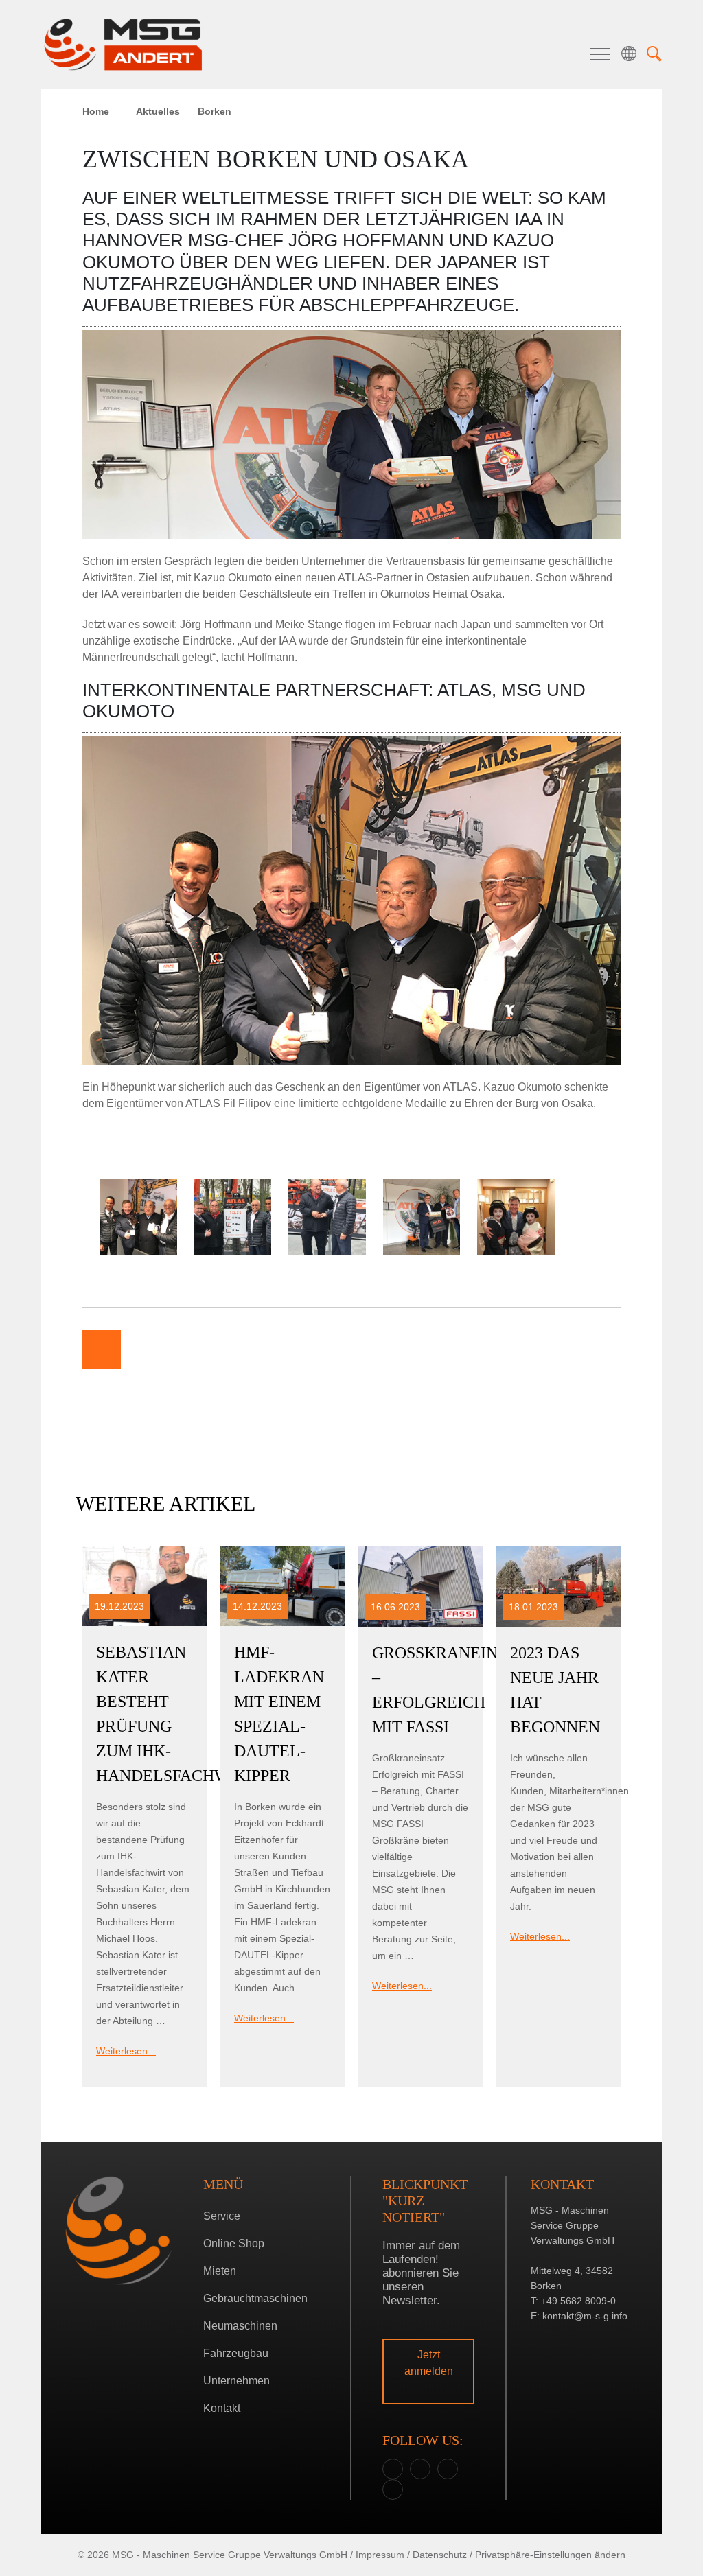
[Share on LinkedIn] (225, 1350)
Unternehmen (237, 2381)
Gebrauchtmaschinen (255, 2298)
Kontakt (222, 2408)
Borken (348, 1325)
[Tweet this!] (184, 1350)
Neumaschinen (240, 2326)
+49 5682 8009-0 (578, 2301)
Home (96, 111)
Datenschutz (440, 2555)
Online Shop (234, 2243)
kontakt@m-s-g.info (585, 2316)
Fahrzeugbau (236, 2353)
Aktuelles (158, 111)
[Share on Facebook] (143, 1350)
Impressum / (383, 2555)
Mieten (220, 2271)
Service (222, 2216)
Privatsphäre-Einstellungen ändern (550, 2555)
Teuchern (348, 1346)
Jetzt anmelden (429, 2363)
